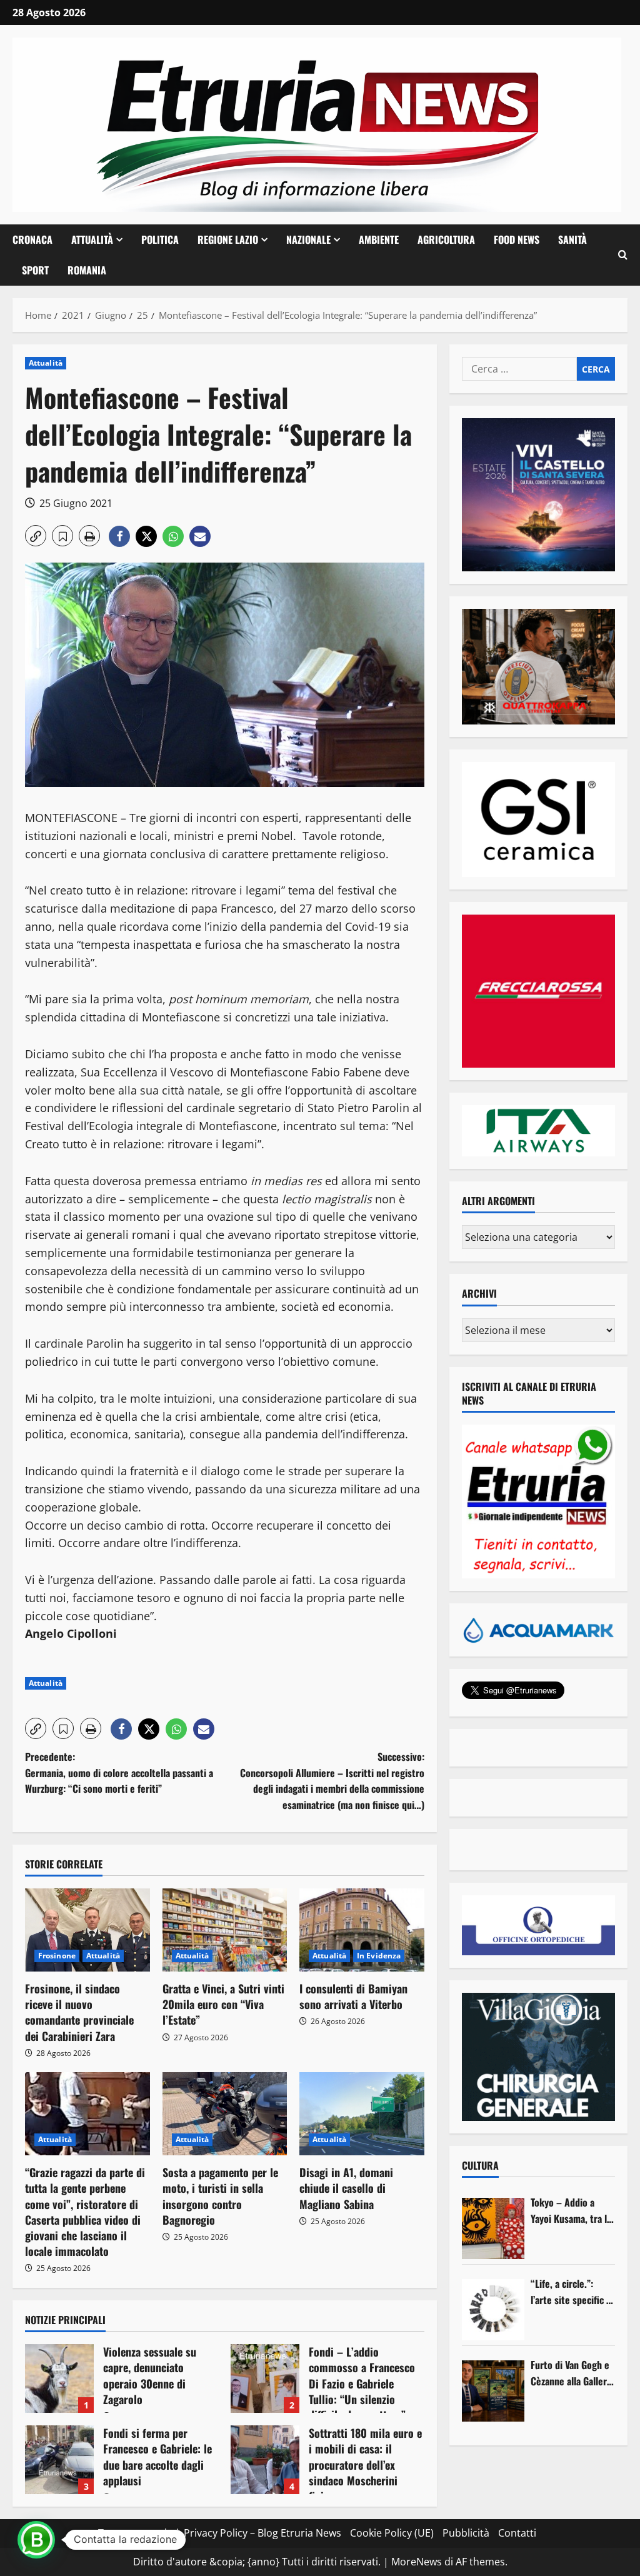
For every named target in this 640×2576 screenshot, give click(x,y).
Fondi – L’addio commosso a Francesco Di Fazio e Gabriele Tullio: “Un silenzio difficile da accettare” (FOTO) (265, 2378)
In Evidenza (379, 1956)
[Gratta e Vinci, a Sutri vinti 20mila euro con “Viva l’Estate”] (225, 1930)
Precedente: (119, 1772)
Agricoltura (446, 239)
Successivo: (332, 1781)
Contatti (517, 2533)
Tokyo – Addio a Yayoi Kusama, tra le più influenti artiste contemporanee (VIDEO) (571, 2211)
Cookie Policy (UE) (392, 2533)
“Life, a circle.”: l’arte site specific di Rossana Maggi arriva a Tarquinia (572, 2292)
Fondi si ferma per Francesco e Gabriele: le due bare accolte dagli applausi (59, 2460)
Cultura (480, 2165)
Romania (87, 270)
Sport (35, 270)
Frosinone (57, 1956)
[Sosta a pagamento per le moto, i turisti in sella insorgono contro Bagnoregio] (225, 2114)
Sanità (572, 239)
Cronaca (32, 239)
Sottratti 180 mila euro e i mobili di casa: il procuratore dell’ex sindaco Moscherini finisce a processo (265, 2460)
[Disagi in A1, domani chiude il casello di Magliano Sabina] (362, 2114)
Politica (160, 239)
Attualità (92, 239)
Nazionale (308, 239)
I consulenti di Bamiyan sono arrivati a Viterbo (353, 1996)
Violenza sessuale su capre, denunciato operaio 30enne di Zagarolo (59, 2378)
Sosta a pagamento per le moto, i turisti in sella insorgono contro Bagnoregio (220, 2196)
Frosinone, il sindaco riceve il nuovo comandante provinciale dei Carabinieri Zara (79, 2012)
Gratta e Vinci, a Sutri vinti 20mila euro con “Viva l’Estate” (223, 2004)
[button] (623, 255)
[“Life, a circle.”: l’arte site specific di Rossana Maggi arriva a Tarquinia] (493, 2310)
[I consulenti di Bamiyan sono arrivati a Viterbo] (362, 1930)
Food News (517, 239)
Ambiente (379, 239)
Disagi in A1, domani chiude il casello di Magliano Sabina (346, 2188)
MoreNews (417, 2562)
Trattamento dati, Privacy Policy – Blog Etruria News (220, 2533)
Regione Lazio (228, 239)
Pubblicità (466, 2533)
